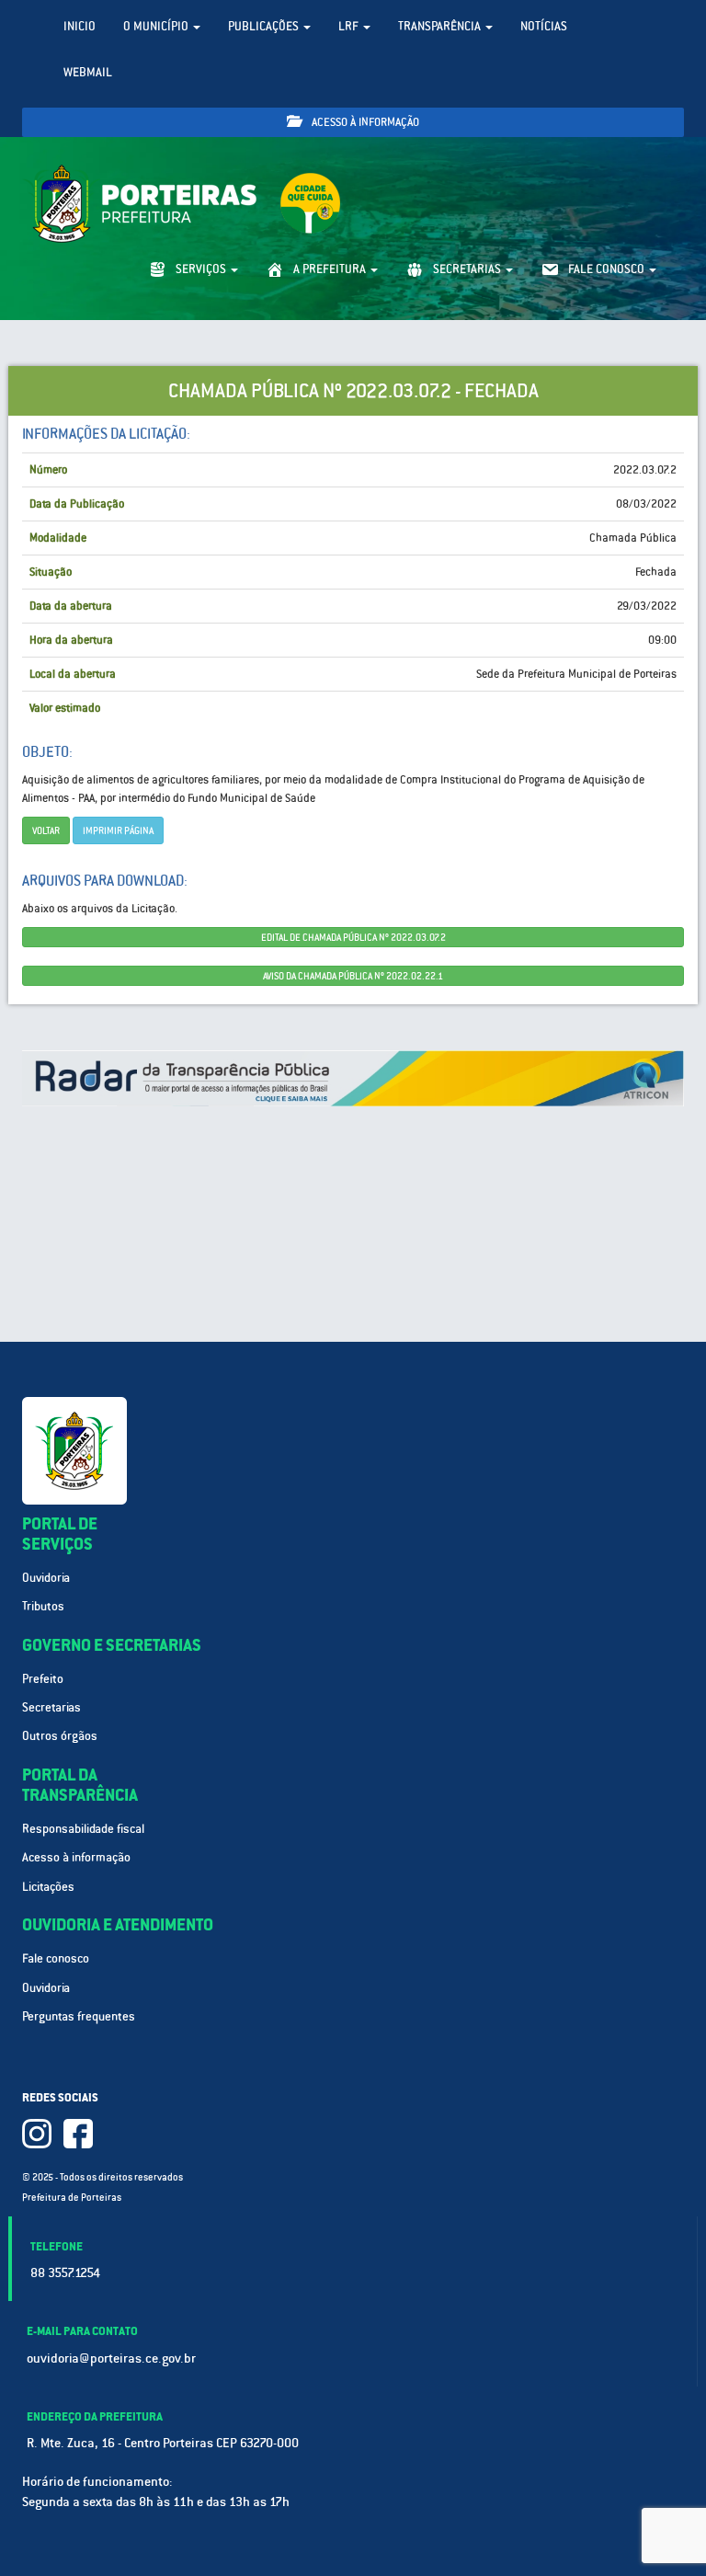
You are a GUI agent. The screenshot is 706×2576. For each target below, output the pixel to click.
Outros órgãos (60, 1736)
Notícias (544, 26)
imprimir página (118, 830)
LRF (350, 26)
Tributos (43, 1606)
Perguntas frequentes (79, 2016)
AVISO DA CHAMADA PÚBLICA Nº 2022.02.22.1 (353, 976)
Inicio (80, 26)
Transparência (441, 26)
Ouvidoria (46, 1578)
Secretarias (51, 1707)
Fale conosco (56, 1958)
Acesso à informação (364, 122)
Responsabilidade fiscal (83, 1829)
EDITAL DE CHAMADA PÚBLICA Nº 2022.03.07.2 (353, 937)
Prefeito (43, 1679)
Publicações (265, 26)
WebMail (88, 72)
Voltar (46, 830)
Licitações (48, 1887)
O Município (157, 26)
